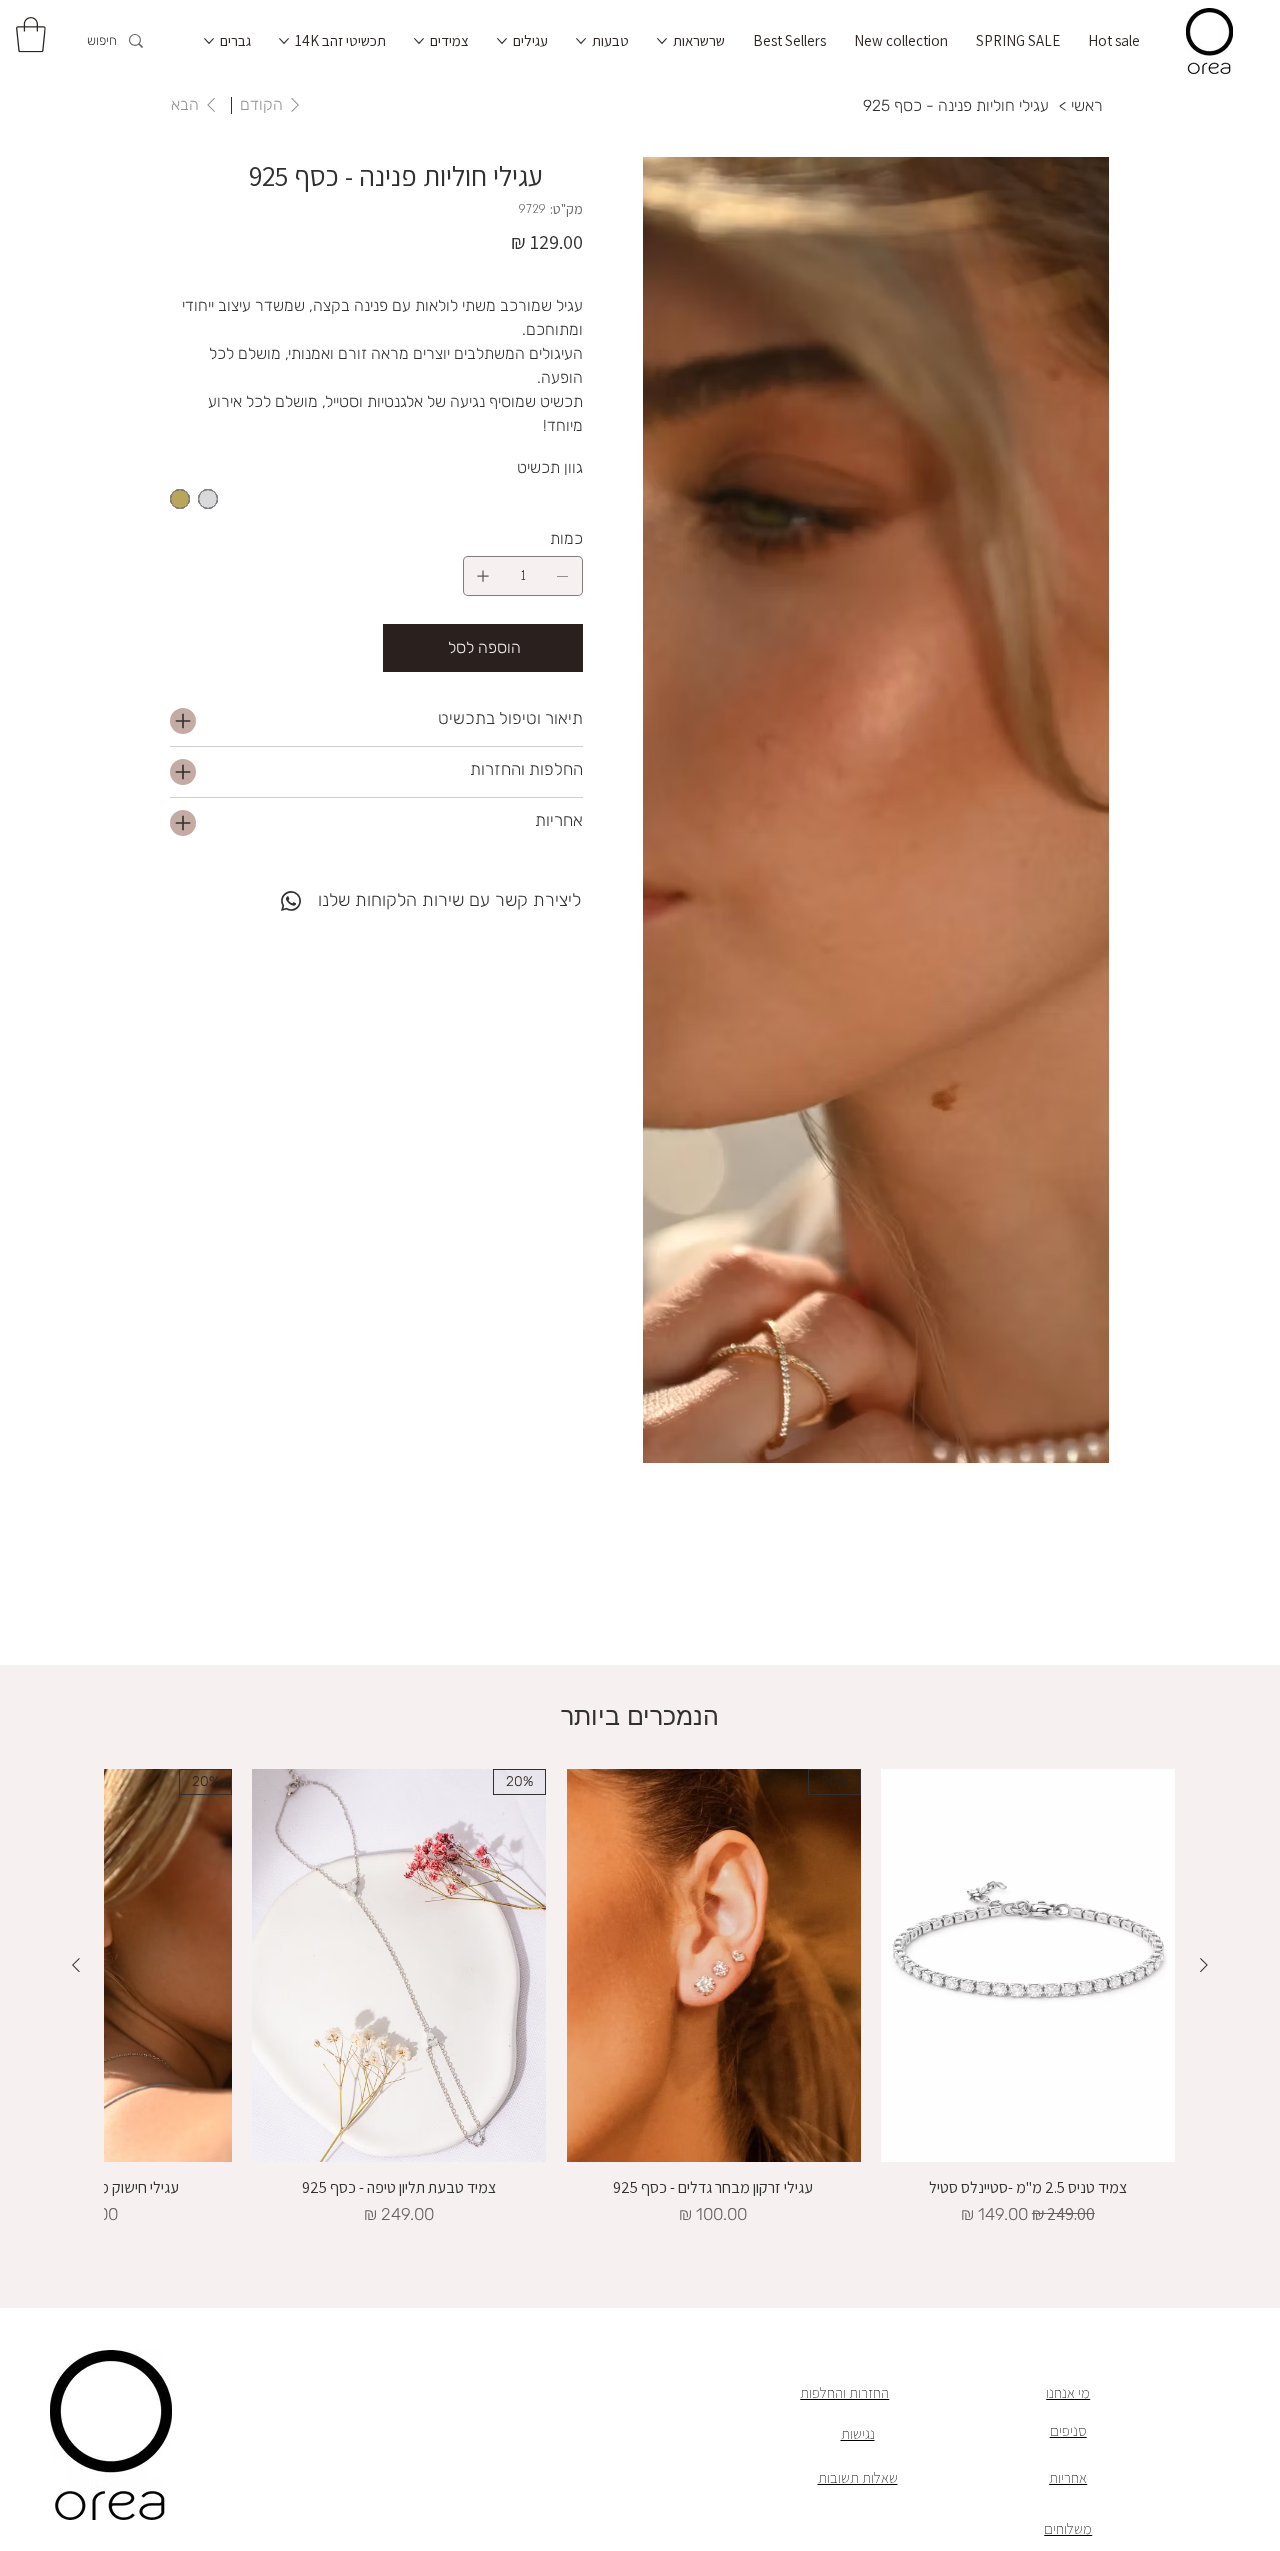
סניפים (1068, 2430)
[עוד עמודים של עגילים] (502, 41)
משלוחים (1068, 2528)
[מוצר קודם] (1204, 1965)
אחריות (1068, 2477)
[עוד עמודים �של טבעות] (581, 41)
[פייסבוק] (265, 889)
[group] (640, 1998)
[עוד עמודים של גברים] (209, 41)
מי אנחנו (1068, 2392)
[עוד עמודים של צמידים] (419, 41)
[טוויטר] (237, 889)
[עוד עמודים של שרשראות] (662, 41)
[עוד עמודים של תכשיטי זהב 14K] (284, 41)
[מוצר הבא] (76, 1965)
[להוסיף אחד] (483, 576)
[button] (31, 34)
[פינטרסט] (251, 889)
